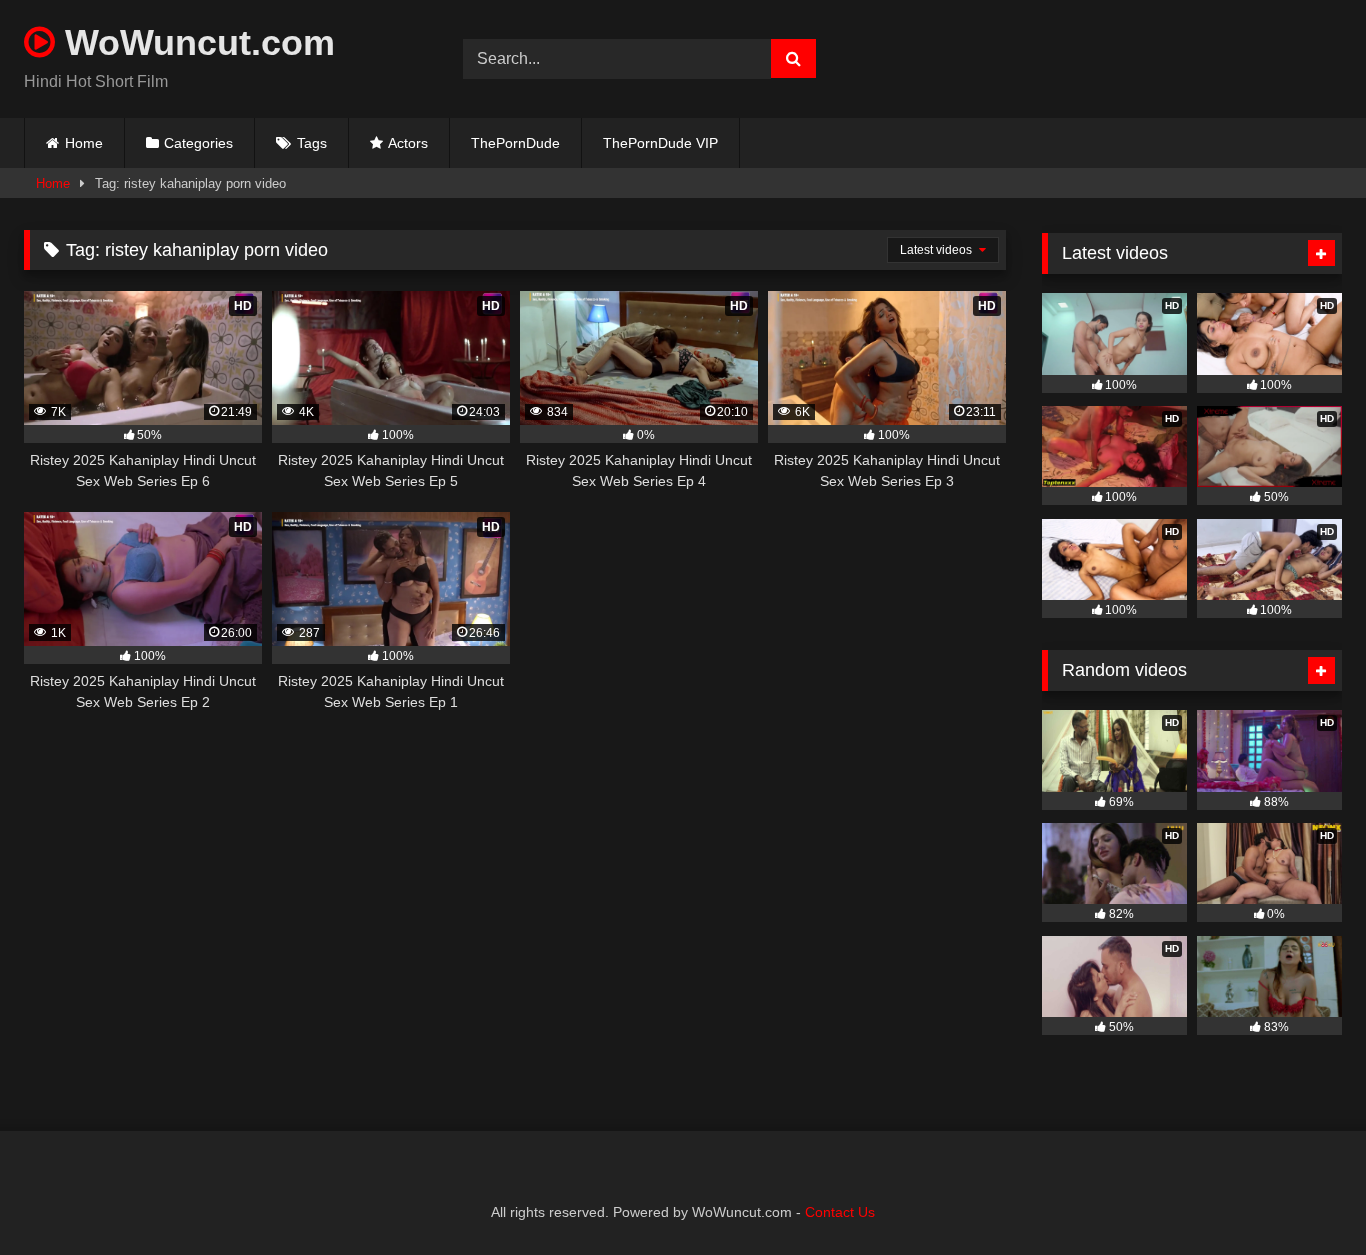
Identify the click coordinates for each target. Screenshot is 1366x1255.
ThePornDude (515, 143)
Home (84, 143)
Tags (312, 143)
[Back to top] (1304, 1195)
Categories (198, 143)
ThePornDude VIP (660, 143)
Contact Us (840, 1212)
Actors (408, 143)
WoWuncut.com (195, 42)
